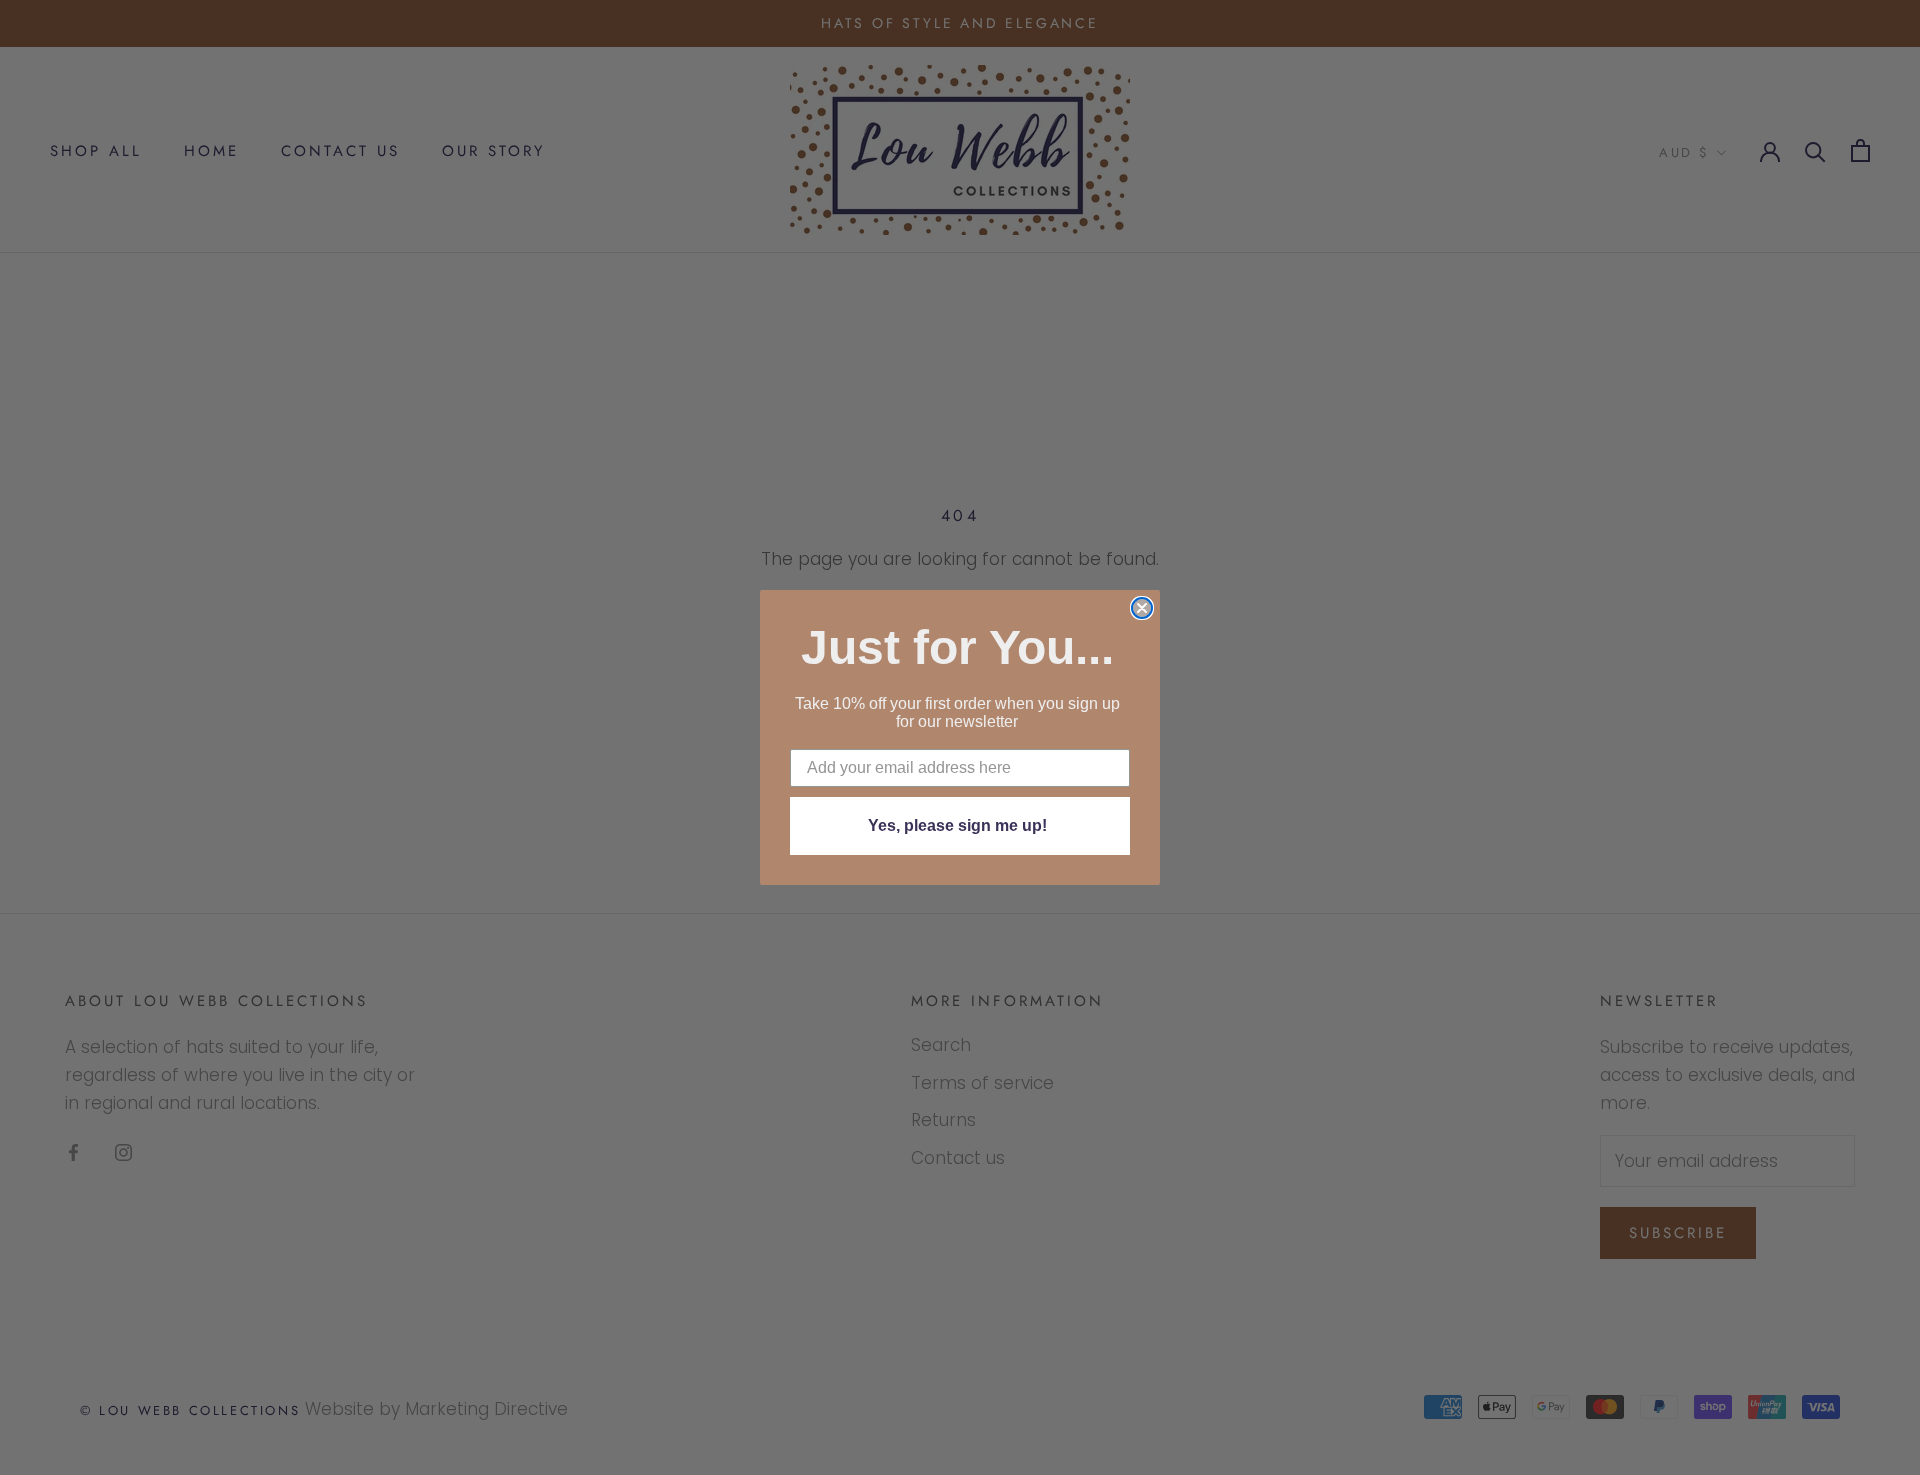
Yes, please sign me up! (957, 825)
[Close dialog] (1142, 608)
